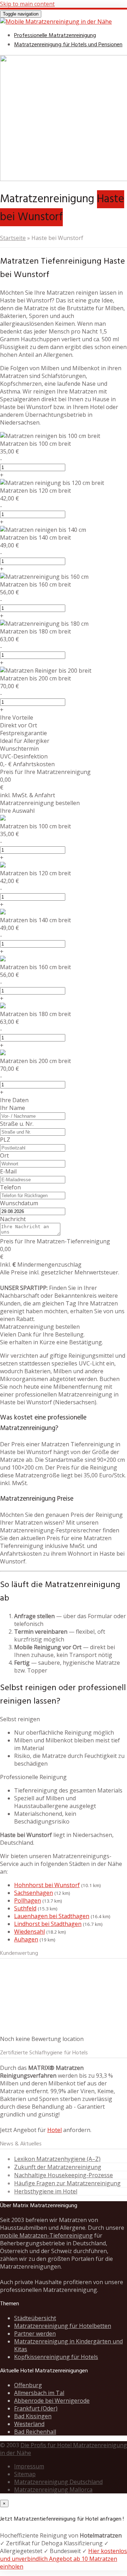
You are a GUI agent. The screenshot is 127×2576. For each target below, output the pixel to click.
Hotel (55, 2130)
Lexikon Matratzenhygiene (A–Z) (57, 2159)
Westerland (29, 2424)
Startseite (13, 238)
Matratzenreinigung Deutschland (58, 2482)
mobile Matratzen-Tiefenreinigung (46, 2235)
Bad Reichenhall (35, 2432)
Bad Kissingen (33, 2416)
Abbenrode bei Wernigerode (52, 2401)
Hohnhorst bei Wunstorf (47, 1885)
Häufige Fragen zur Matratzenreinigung (67, 2183)
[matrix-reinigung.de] (56, 22)
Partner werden (35, 2334)
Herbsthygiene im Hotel (46, 2191)
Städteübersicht (35, 2318)
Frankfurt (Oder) (36, 2408)
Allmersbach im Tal (39, 2393)
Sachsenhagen (34, 1893)
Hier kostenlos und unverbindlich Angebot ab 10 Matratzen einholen (64, 2559)
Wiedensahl (29, 1932)
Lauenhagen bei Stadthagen (52, 1916)
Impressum (29, 2466)
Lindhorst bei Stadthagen (48, 1924)
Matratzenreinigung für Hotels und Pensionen (68, 45)
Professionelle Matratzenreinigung (55, 36)
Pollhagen (28, 1901)
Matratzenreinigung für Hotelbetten (63, 2326)
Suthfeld (25, 1908)
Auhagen (26, 1939)
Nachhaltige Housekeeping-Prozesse (64, 2175)
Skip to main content (27, 4)
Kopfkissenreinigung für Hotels (56, 2357)
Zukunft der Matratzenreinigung (58, 2167)
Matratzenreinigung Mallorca (53, 2490)
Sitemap (25, 2474)
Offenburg (28, 2385)
